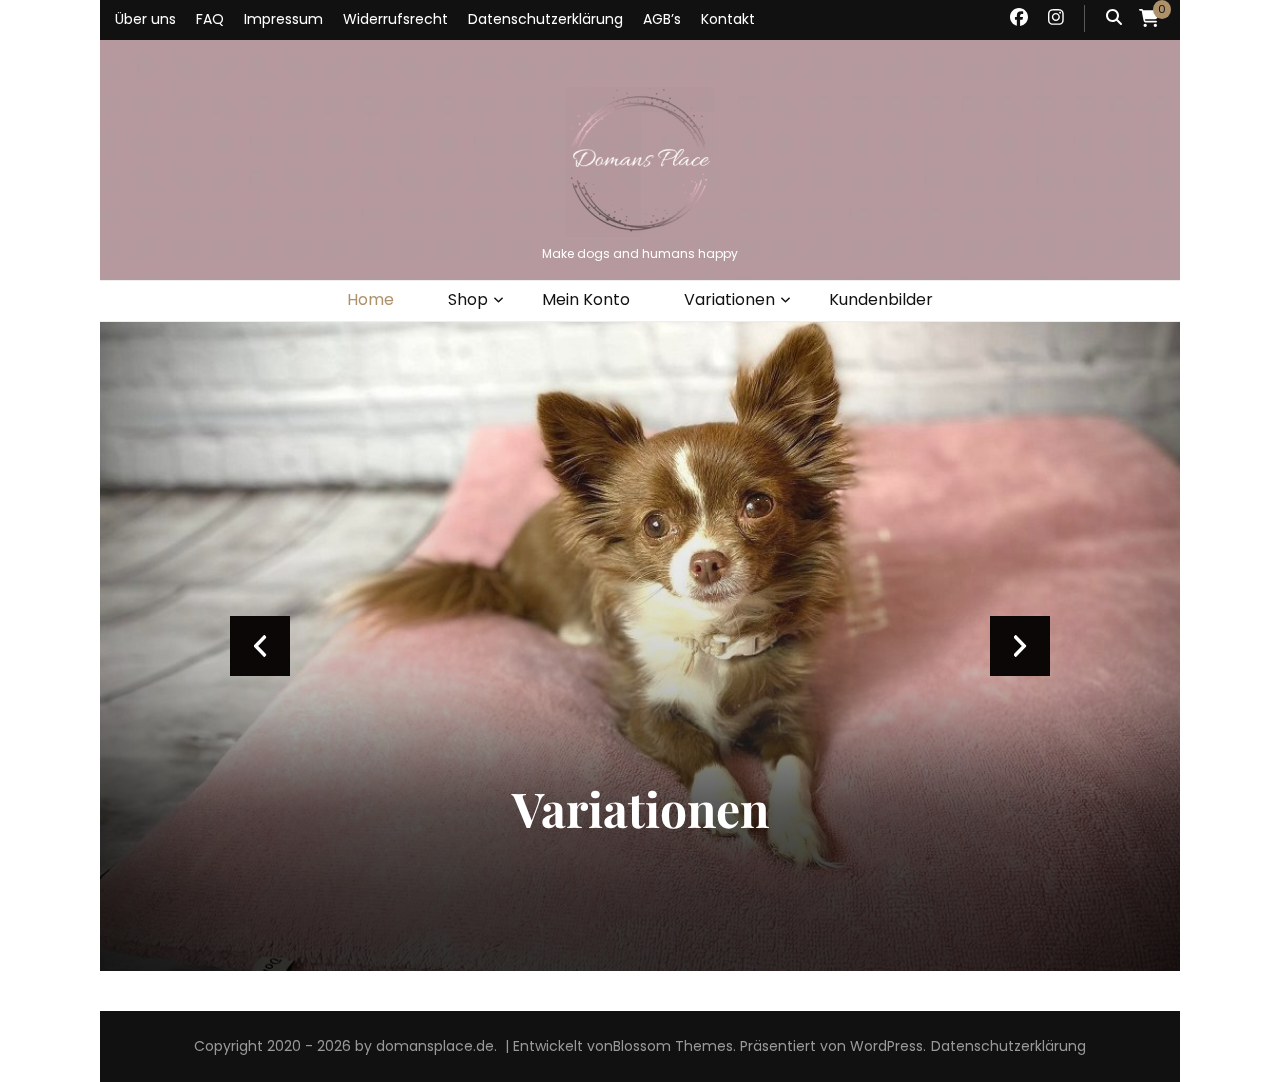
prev (260, 646)
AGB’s (662, 19)
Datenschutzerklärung (545, 19)
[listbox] (640, 646)
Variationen (729, 299)
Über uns (145, 19)
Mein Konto (586, 299)
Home (370, 299)
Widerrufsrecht (395, 19)
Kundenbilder (881, 299)
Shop (468, 299)
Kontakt (728, 19)
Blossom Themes (673, 1046)
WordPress (886, 1046)
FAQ (210, 19)
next (1020, 646)
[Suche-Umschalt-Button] (1114, 18)
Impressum (283, 19)
